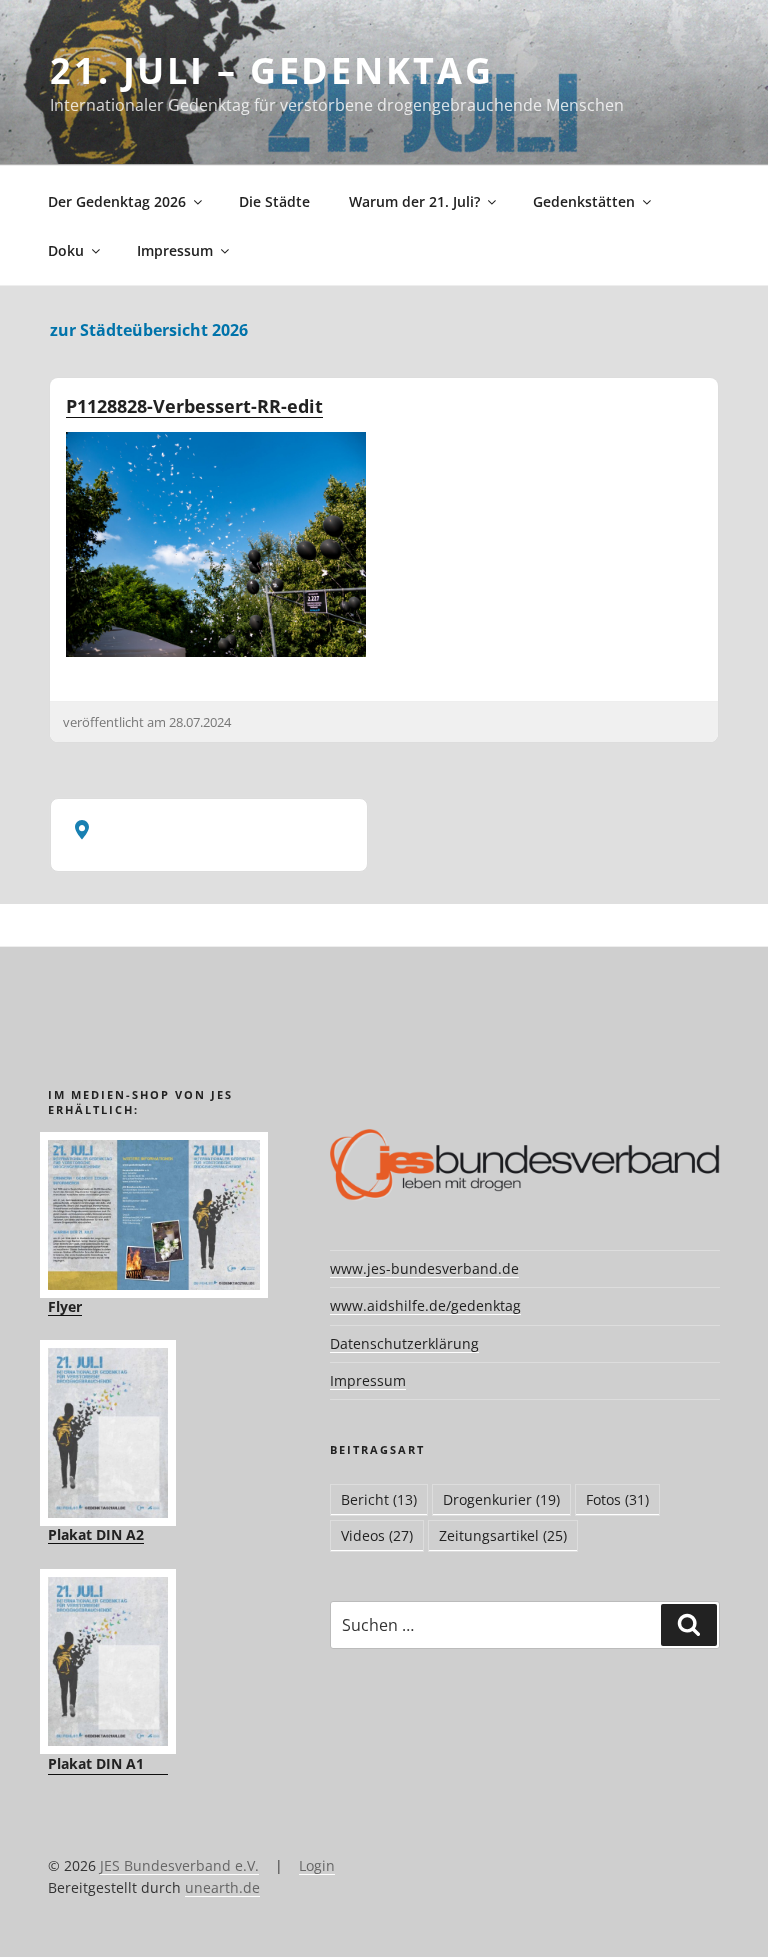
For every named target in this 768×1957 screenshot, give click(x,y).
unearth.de (222, 1887)
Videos (377, 1535)
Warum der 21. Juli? (414, 201)
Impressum (175, 250)
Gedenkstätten (584, 201)
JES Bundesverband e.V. (179, 1865)
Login (317, 1865)
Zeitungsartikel (503, 1535)
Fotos (617, 1499)
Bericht (379, 1499)
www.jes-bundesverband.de (424, 1268)
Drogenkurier (501, 1499)
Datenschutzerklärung (404, 1343)
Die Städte (274, 201)
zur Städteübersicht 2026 (149, 330)
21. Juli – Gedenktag (272, 70)
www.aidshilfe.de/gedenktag (425, 1305)
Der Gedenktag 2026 (117, 201)
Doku (66, 250)
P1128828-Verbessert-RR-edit (194, 406)
